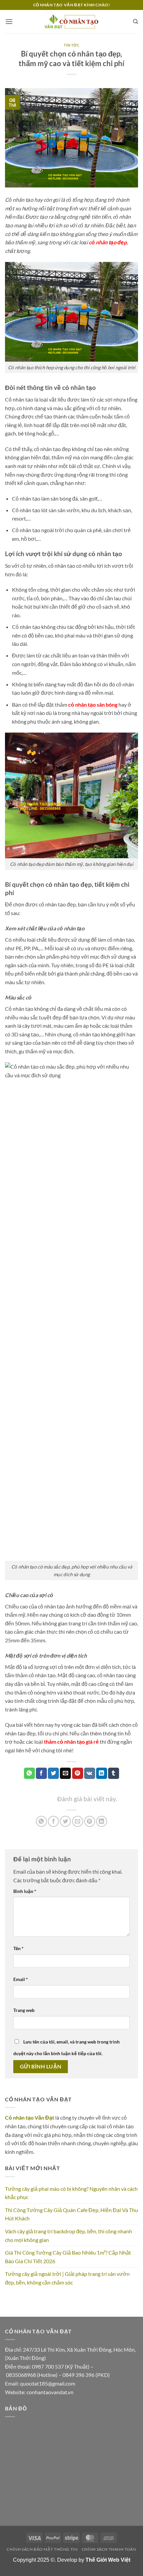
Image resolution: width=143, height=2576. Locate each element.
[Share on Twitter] (53, 1773)
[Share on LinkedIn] (102, 1773)
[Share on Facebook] (41, 1773)
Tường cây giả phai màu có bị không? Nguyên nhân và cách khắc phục (71, 2193)
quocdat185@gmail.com (48, 2383)
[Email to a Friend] (65, 1773)
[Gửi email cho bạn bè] (78, 1821)
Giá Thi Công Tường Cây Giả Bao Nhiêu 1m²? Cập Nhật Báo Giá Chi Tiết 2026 (68, 2257)
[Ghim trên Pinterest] (90, 1821)
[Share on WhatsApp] (29, 1773)
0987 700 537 (48, 2366)
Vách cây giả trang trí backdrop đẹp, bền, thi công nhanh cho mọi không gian (69, 2235)
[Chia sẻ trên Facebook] (53, 1821)
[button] (9, 21)
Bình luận (25, 1891)
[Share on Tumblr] (114, 1773)
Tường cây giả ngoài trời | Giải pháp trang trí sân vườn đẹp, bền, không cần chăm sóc (67, 2278)
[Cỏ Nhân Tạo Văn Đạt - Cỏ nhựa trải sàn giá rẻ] (71, 21)
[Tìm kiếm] (136, 22)
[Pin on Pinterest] (78, 1773)
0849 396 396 (78, 2375)
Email (21, 1979)
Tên (18, 1948)
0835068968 (21, 2375)
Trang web (24, 2010)
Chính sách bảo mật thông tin (42, 2549)
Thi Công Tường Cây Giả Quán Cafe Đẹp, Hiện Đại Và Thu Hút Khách (71, 2214)
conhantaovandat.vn (50, 2392)
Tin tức (72, 45)
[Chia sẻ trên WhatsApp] (41, 1821)
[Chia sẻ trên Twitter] (65, 1821)
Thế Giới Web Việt (108, 2560)
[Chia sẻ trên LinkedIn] (102, 1821)
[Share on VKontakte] (90, 1773)
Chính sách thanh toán (109, 2549)
